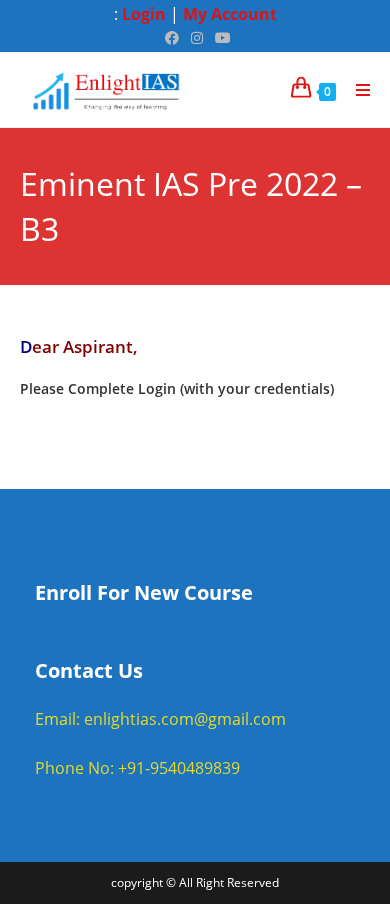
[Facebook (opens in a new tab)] (172, 38)
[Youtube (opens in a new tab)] (220, 38)
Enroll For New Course (144, 592)
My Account (230, 14)
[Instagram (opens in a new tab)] (197, 38)
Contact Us (89, 670)
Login (144, 14)
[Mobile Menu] (356, 90)
